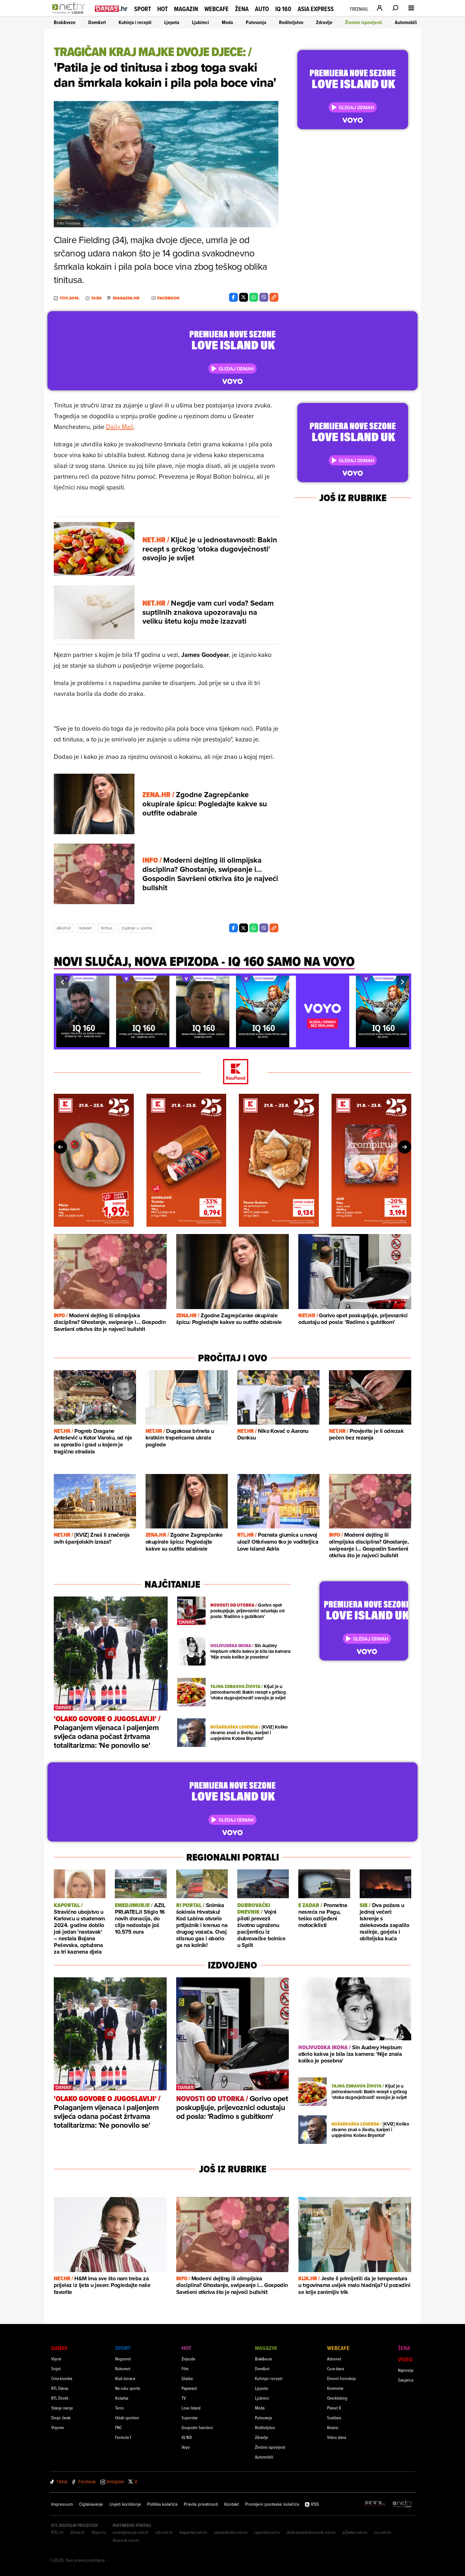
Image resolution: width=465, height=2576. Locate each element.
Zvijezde (189, 2359)
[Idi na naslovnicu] (70, 15)
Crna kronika (62, 2378)
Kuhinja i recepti (135, 22)
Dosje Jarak (61, 2418)
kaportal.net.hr (194, 2532)
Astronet (334, 2359)
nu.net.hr (383, 2532)
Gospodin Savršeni (197, 2427)
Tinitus (107, 928)
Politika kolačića (162, 2504)
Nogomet (123, 2359)
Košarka (122, 2398)
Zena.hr (78, 2532)
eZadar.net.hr (355, 2532)
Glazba (187, 2378)
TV (184, 2398)
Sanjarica (406, 2380)
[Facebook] (233, 297)
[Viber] (264, 297)
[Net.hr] (403, 2504)
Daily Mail (120, 427)
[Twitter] (244, 297)
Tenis (119, 2408)
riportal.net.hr (267, 2532)
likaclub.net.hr (126, 2540)
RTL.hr (58, 2532)
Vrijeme (58, 2427)
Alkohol (64, 928)
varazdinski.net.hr (231, 2532)
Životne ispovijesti (364, 22)
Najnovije (406, 2370)
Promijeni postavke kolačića (272, 2504)
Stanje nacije (62, 2408)
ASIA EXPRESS (316, 9)
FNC (118, 2427)
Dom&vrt (97, 22)
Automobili (406, 22)
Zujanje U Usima (137, 928)
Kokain (86, 928)
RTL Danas (60, 2388)
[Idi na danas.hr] (111, 8)
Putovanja (256, 22)
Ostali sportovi (127, 2418)
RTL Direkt (60, 2398)
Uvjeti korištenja (125, 2504)
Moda (227, 22)
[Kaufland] (232, 1072)
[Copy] (274, 297)
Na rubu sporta (127, 2388)
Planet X (334, 2408)
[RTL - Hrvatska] (375, 2504)
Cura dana (335, 2368)
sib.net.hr (164, 2532)
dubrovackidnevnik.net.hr (311, 2532)
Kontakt (232, 2504)
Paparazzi (189, 2388)
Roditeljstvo (291, 22)
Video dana (337, 2437)
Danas (59, 2348)
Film (185, 2368)
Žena (242, 9)
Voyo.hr (99, 2532)
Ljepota (172, 22)
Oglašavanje (91, 2504)
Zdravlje (324, 22)
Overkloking (337, 2398)
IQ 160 (283, 9)
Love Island (191, 2408)
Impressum (62, 2504)
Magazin (186, 9)
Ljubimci (201, 22)
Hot (162, 9)
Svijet (56, 2368)
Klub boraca (125, 2378)
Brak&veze (65, 22)
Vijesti (56, 2359)
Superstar (190, 2418)
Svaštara (334, 2418)
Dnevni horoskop (341, 2378)
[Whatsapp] (254, 297)
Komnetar (335, 2388)
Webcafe (217, 9)
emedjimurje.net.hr (131, 2532)
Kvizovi (333, 2427)
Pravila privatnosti (201, 2504)
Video (405, 2359)
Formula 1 (123, 2437)
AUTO (262, 9)
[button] (62, 982)
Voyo (186, 2447)
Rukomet (123, 2368)
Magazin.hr (126, 298)
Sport (143, 9)
